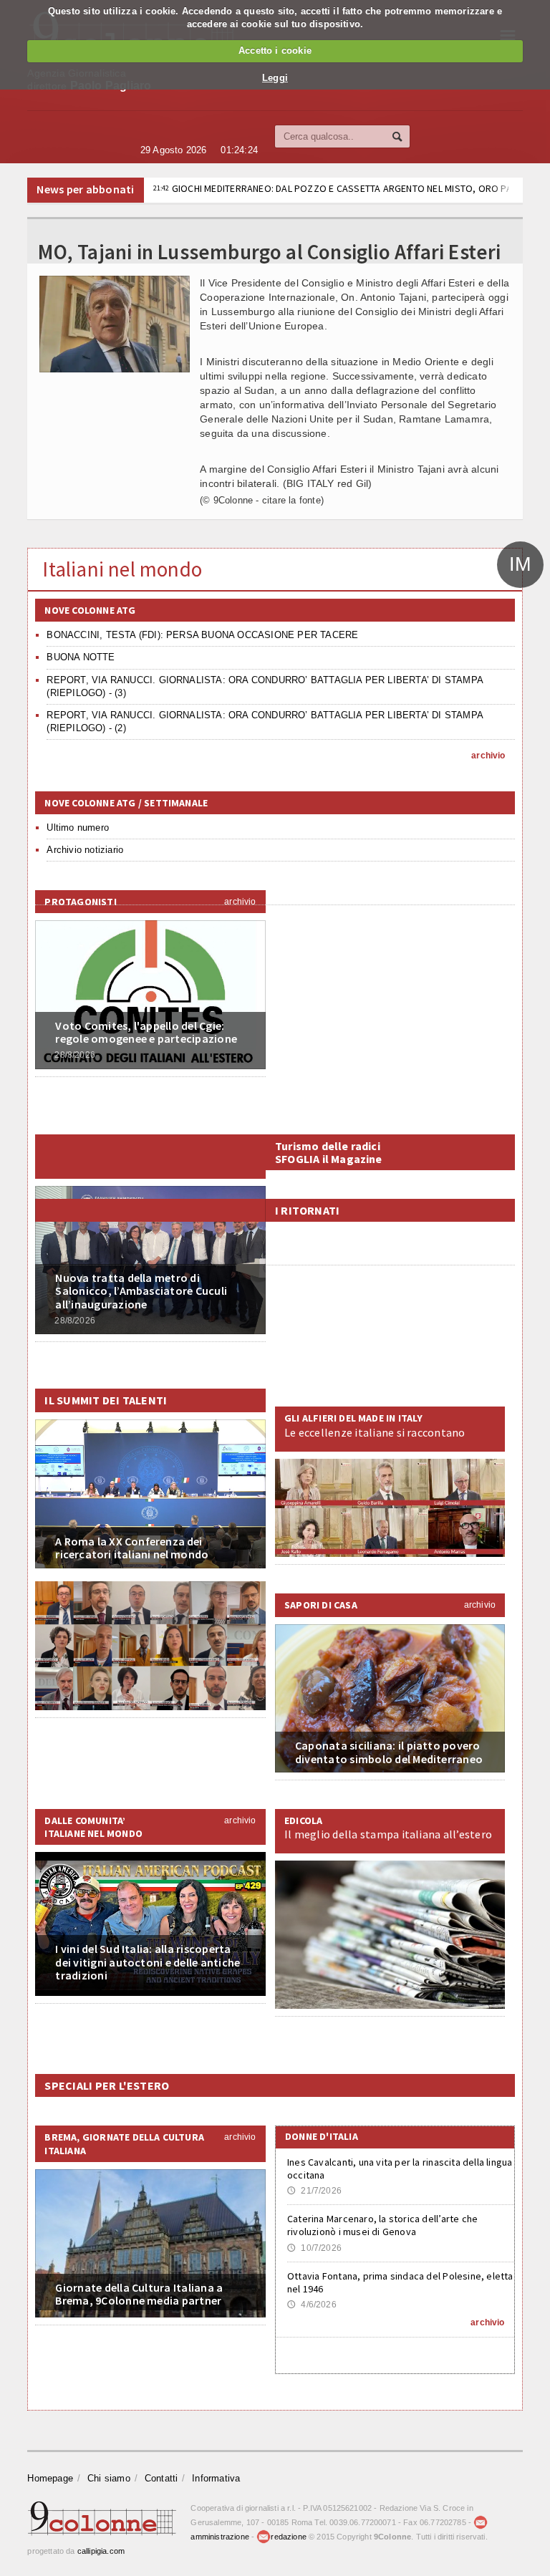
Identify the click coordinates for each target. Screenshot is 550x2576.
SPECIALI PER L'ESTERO (107, 2085)
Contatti (161, 2478)
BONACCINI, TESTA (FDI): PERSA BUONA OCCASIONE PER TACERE (202, 635)
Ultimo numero (78, 828)
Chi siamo (109, 2478)
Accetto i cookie (275, 50)
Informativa (216, 2478)
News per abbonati (85, 189)
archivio (488, 756)
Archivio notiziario (85, 850)
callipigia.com (101, 2551)
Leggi (275, 78)
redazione (289, 2537)
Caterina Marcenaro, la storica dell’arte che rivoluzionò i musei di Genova (382, 2225)
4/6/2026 (312, 2305)
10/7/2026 (314, 2248)
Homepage (50, 2478)
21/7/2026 (314, 2191)
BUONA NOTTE (81, 657)
